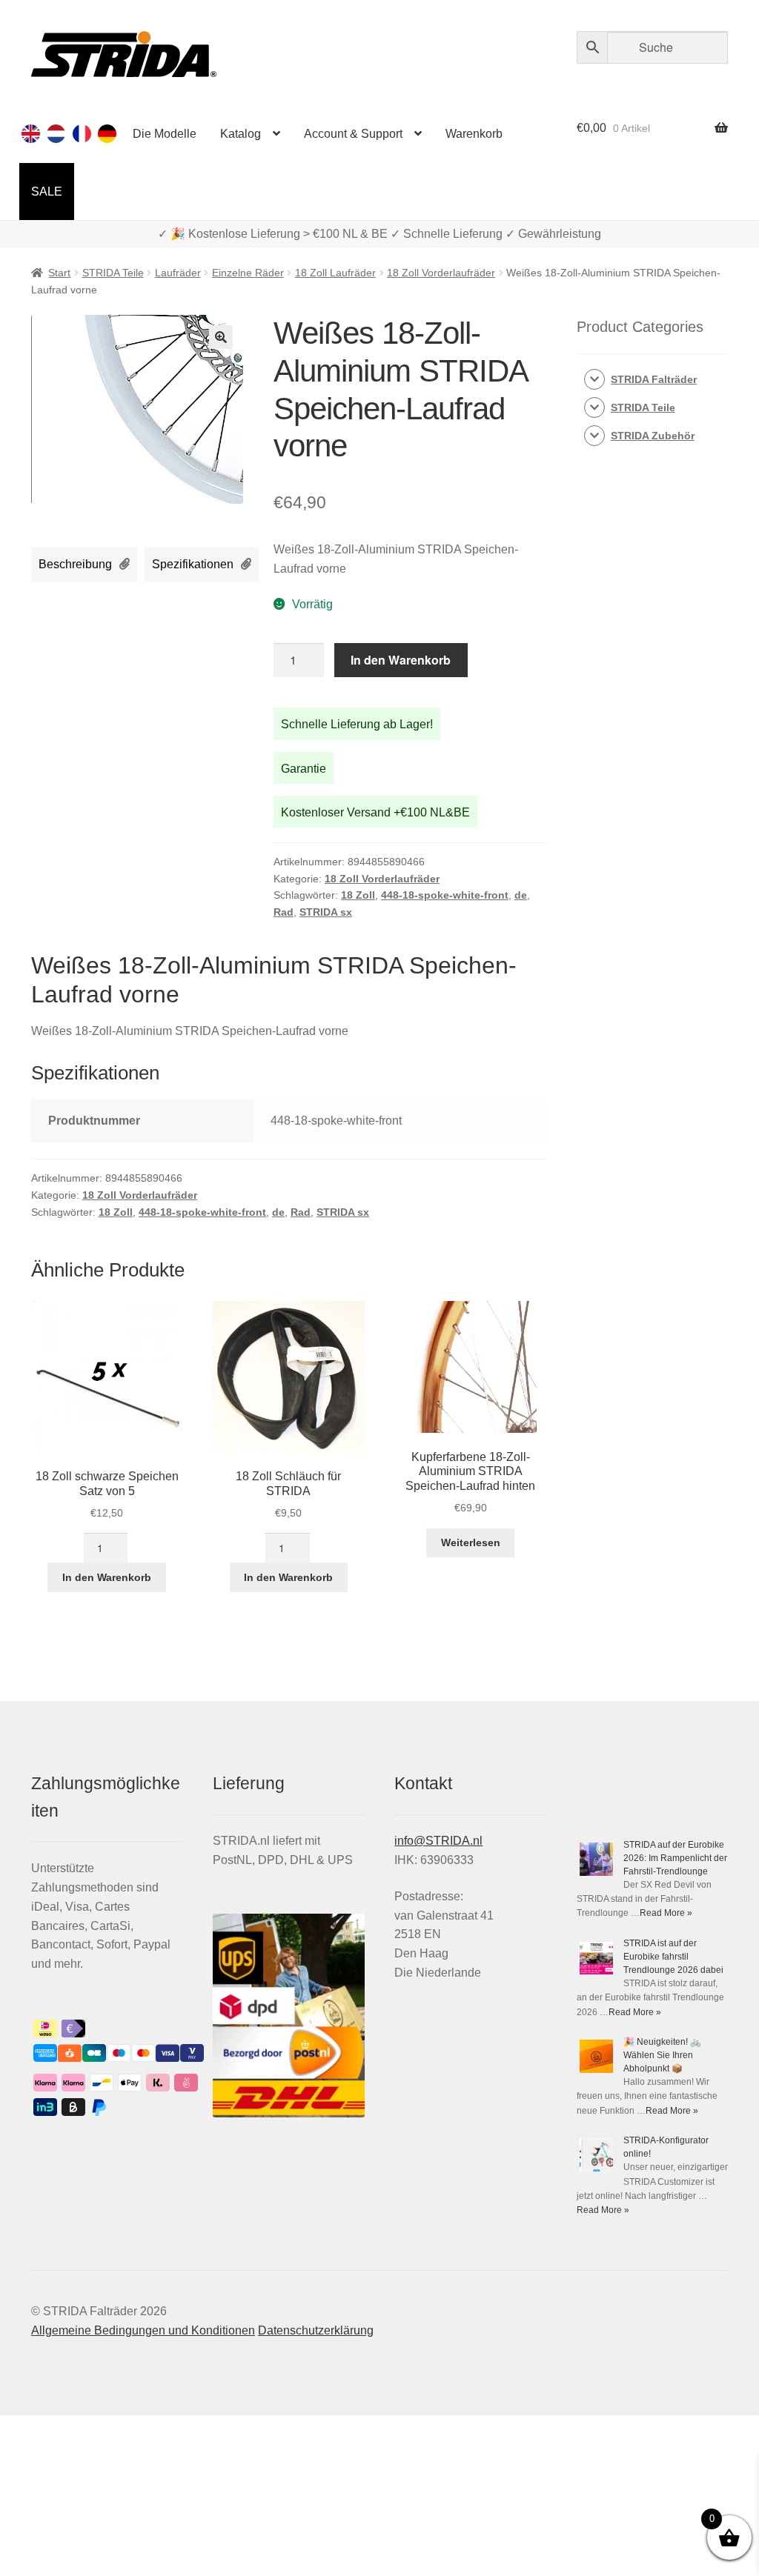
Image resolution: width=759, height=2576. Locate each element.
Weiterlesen (471, 1542)
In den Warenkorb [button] (107, 1577)
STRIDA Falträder (654, 379)
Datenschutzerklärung (316, 2330)
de (521, 895)
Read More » (666, 1913)
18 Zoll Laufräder (335, 273)
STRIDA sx (326, 912)
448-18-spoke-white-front (445, 895)
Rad (284, 912)
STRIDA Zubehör (653, 436)
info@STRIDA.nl (438, 1841)
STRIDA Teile (113, 273)
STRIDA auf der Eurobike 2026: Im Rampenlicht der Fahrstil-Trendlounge (675, 1858)
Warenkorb (474, 134)
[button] (221, 337)
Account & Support (353, 134)
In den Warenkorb (401, 660)
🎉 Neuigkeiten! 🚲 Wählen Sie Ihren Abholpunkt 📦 (662, 2055)
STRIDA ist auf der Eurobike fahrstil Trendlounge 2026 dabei (673, 1957)
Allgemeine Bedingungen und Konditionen (143, 2330)
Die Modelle (165, 134)
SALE (47, 192)
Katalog (241, 134)
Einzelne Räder (248, 273)
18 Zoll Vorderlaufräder (441, 273)
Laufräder (178, 273)
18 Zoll (358, 895)
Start (59, 273)
